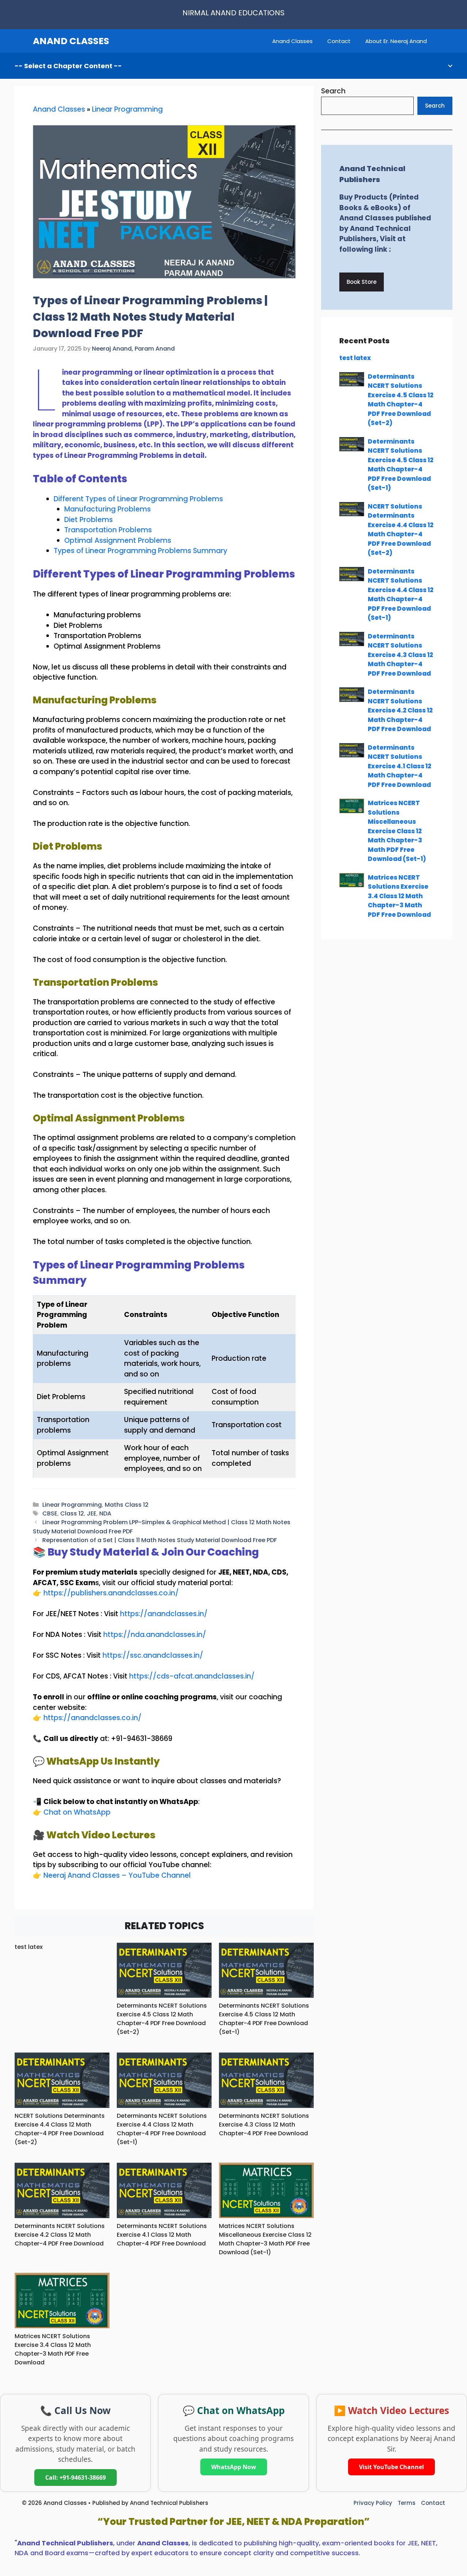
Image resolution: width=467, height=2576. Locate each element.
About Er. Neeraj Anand (396, 41)
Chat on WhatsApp (77, 1812)
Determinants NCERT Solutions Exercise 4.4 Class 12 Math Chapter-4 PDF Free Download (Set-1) (162, 2129)
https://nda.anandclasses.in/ (155, 1635)
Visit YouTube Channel (391, 2467)
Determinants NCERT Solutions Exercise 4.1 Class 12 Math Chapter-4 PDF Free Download (162, 2235)
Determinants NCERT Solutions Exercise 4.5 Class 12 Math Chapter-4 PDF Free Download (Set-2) (162, 2019)
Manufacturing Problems (107, 509)
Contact (339, 41)
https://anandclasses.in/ (164, 1614)
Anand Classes (292, 41)
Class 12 (72, 1513)
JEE (92, 1513)
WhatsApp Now (234, 2467)
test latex (29, 1947)
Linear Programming (127, 109)
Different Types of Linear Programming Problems (138, 499)
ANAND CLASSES (71, 41)
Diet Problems (88, 520)
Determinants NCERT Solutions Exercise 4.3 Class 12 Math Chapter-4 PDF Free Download (264, 2125)
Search (333, 91)
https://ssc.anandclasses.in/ (153, 1655)
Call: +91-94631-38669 (76, 2477)
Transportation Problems (108, 530)
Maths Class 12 (127, 1505)
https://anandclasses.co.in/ (92, 1718)
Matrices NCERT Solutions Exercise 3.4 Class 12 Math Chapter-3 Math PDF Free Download (53, 2349)
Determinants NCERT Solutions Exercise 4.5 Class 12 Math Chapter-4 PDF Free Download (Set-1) (264, 2019)
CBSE (50, 1513)
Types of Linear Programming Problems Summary (140, 551)
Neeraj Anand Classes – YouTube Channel (117, 1875)
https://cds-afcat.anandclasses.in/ (192, 1676)
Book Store (362, 282)
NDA (105, 1513)
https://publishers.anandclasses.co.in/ (111, 1593)
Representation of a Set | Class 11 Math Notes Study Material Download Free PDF (160, 1540)
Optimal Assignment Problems (118, 540)
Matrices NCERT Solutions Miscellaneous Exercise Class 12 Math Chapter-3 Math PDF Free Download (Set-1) (265, 2239)
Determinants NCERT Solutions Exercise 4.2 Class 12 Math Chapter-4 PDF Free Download (60, 2235)
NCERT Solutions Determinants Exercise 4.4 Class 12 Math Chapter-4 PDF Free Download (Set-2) (60, 2129)
